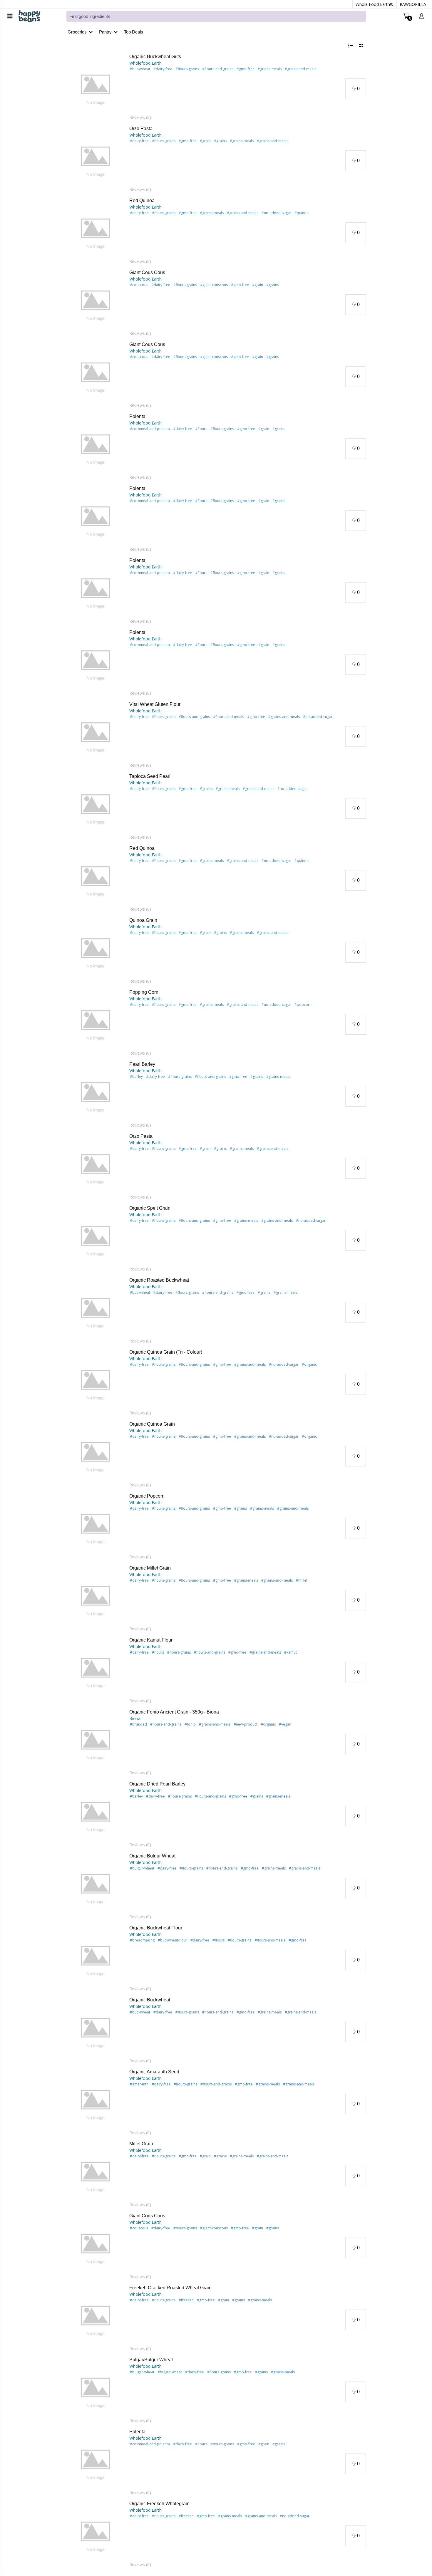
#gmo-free (246, 69)
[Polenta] (96, 448)
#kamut (290, 1652)
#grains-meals (270, 69)
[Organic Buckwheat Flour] (96, 1960)
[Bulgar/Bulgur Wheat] (96, 2392)
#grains (220, 141)
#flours (201, 429)
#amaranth (139, 2084)
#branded (138, 1724)
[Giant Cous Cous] (96, 304)
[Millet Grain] (96, 2176)
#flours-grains (187, 69)
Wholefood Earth (145, 63)
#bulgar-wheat (142, 2372)
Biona (135, 1718)
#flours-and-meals (228, 717)
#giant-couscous (214, 285)
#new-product (246, 1724)
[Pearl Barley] (96, 1096)
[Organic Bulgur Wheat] (96, 1888)
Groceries (77, 32)
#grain (205, 141)
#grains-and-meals (300, 69)
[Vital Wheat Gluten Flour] (96, 736)
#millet (302, 1580)
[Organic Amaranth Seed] (96, 2104)
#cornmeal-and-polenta (150, 429)
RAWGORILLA (413, 4)
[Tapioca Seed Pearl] (96, 808)
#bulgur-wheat (142, 1868)
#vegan (285, 1724)
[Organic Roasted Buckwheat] (96, 1312)
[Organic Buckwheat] (96, 2032)
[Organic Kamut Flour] (96, 1672)
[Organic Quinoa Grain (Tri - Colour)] (96, 1384)
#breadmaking (142, 1940)
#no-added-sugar (276, 213)
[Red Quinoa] (96, 233)
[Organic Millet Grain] (96, 1600)
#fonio (190, 1724)
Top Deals (134, 32)
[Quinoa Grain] (96, 952)
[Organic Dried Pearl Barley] (96, 1816)
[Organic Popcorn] (96, 1528)
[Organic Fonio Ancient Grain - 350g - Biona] (96, 1744)
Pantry (105, 32)
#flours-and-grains (218, 69)
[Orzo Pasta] (96, 161)
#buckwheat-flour (173, 1940)
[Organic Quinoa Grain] (96, 1456)
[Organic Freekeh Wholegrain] (96, 2536)
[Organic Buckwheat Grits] (96, 89)
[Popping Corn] (96, 1024)
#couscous (139, 285)
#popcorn (303, 1005)
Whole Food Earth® (375, 4)
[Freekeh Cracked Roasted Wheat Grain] (96, 2320)
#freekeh (186, 2300)
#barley (136, 1076)
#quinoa (302, 213)
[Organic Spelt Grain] (96, 1240)
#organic (309, 1364)
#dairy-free (163, 69)
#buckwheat (140, 69)
